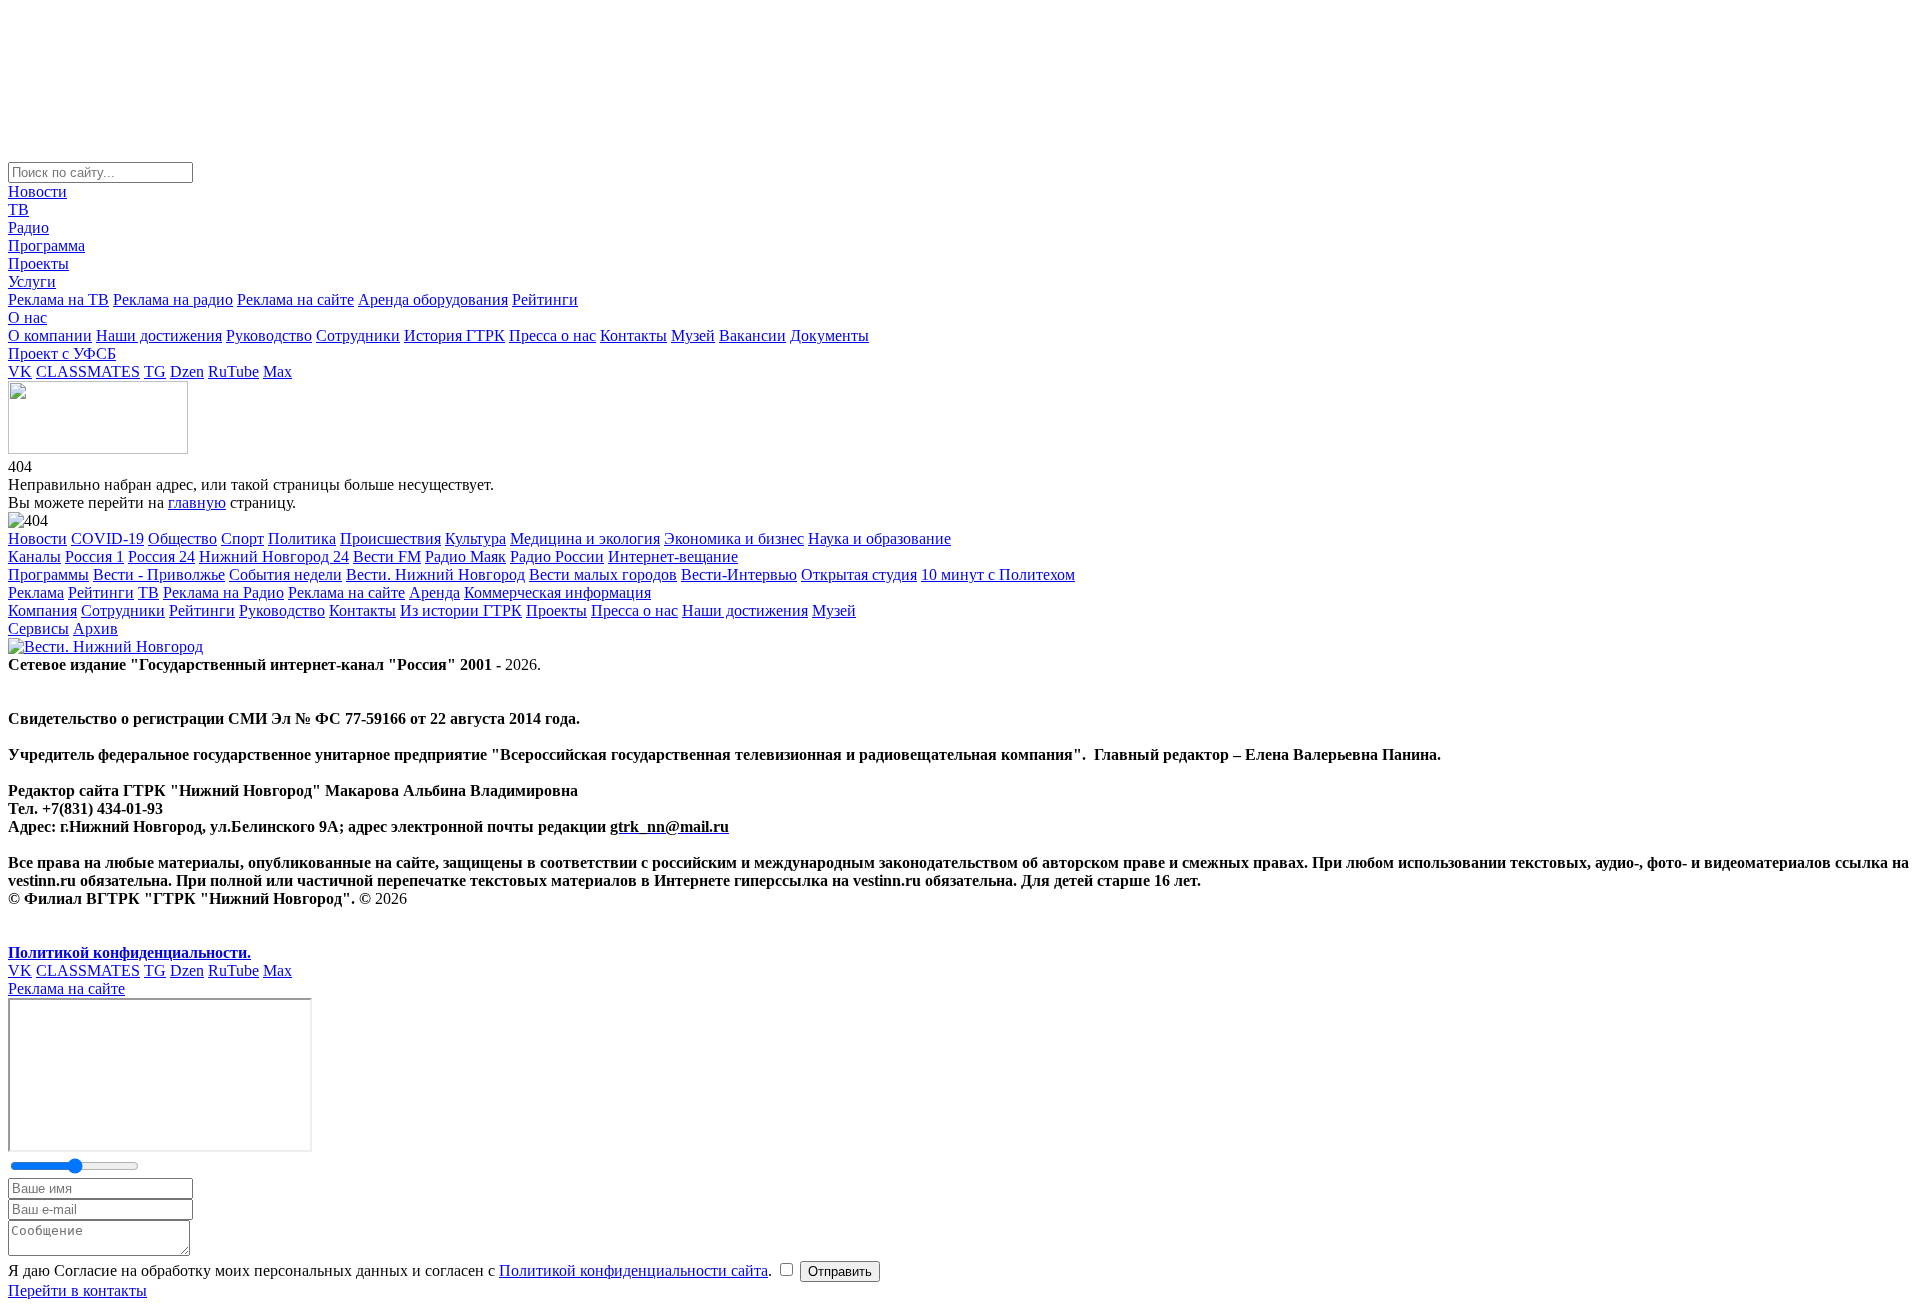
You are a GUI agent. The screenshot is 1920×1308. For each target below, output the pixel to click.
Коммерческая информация (557, 592)
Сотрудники (358, 335)
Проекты (38, 263)
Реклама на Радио (223, 592)
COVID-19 (107, 538)
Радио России (557, 556)
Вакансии (752, 335)
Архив (95, 628)
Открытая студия (859, 574)
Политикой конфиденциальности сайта (633, 1270)
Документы (829, 335)
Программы (48, 574)
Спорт (242, 538)
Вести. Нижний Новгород (435, 574)
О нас (27, 317)
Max (277, 371)
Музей (693, 335)
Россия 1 (94, 556)
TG (155, 371)
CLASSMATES (88, 371)
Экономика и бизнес (734, 538)
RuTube (233, 371)
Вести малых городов (603, 574)
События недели (285, 574)
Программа (46, 245)
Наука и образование (879, 538)
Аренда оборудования (433, 299)
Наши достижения (159, 335)
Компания (42, 610)
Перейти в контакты (77, 1290)
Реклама (36, 592)
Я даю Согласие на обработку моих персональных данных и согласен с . (392, 1270)
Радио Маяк (465, 556)
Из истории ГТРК (461, 610)
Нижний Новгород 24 (274, 556)
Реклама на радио (173, 299)
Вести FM (387, 556)
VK (20, 371)
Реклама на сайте (295, 299)
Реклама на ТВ (58, 299)
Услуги (32, 281)
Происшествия (390, 538)
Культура (475, 538)
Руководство (269, 335)
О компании (50, 335)
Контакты (633, 335)
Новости (37, 191)
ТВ (18, 209)
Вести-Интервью (739, 574)
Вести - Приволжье (159, 574)
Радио (28, 227)
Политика (302, 538)
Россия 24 (161, 556)
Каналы (34, 556)
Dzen (187, 371)
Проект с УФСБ (62, 353)
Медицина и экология (585, 538)
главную (197, 502)
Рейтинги (545, 299)
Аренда (434, 592)
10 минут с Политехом (998, 574)
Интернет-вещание (673, 556)
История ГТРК (454, 335)
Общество (182, 538)
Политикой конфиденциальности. (129, 952)
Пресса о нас (552, 335)
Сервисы (38, 628)
